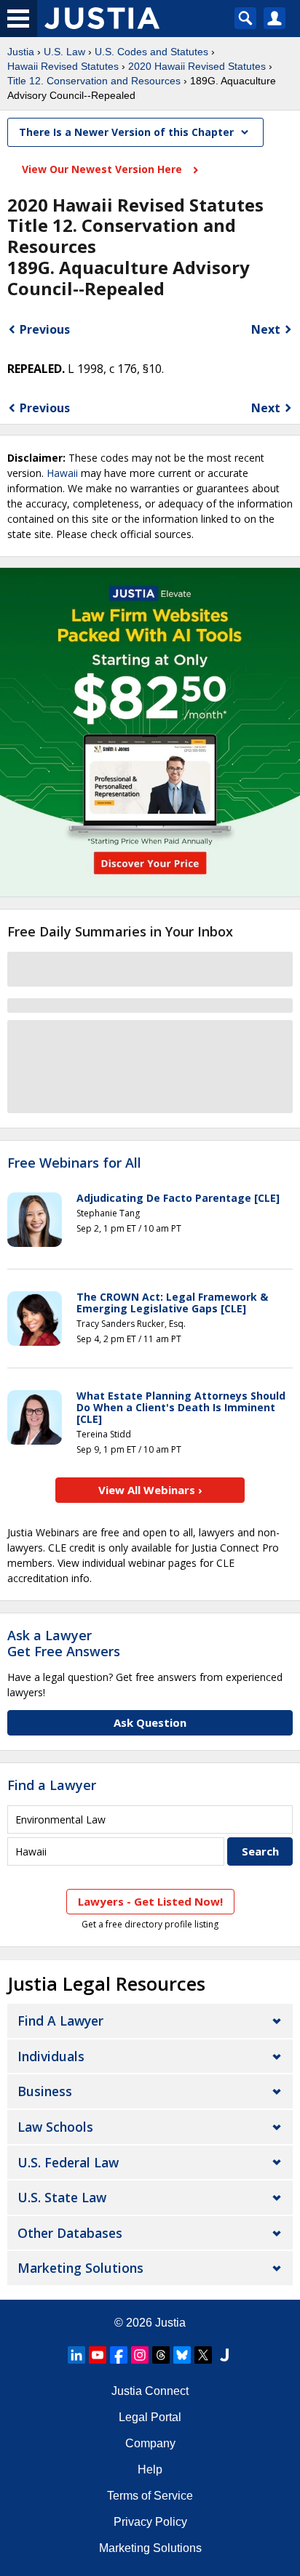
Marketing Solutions (80, 2268)
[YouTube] (98, 2355)
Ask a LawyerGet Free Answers (64, 1643)
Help (150, 2469)
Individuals (51, 2056)
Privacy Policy (150, 2522)
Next (266, 329)
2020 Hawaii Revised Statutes (197, 66)
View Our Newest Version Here (103, 169)
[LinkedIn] (76, 2355)
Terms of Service (150, 2496)
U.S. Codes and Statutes (151, 52)
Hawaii (62, 473)
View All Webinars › (150, 1490)
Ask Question (150, 1722)
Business (45, 2091)
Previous (45, 329)
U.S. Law (64, 52)
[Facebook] (119, 2355)
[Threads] (161, 2355)
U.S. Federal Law (68, 2162)
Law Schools (55, 2127)
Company (150, 2443)
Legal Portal (150, 2417)
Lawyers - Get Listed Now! (150, 1901)
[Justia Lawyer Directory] (224, 2355)
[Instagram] (140, 2355)
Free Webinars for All (74, 1163)
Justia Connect (150, 2391)
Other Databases (70, 2233)
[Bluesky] (182, 2355)
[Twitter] (203, 2355)
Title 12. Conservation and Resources (94, 81)
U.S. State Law (62, 2197)
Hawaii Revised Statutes (63, 66)
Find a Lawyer (52, 1785)
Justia (21, 52)
